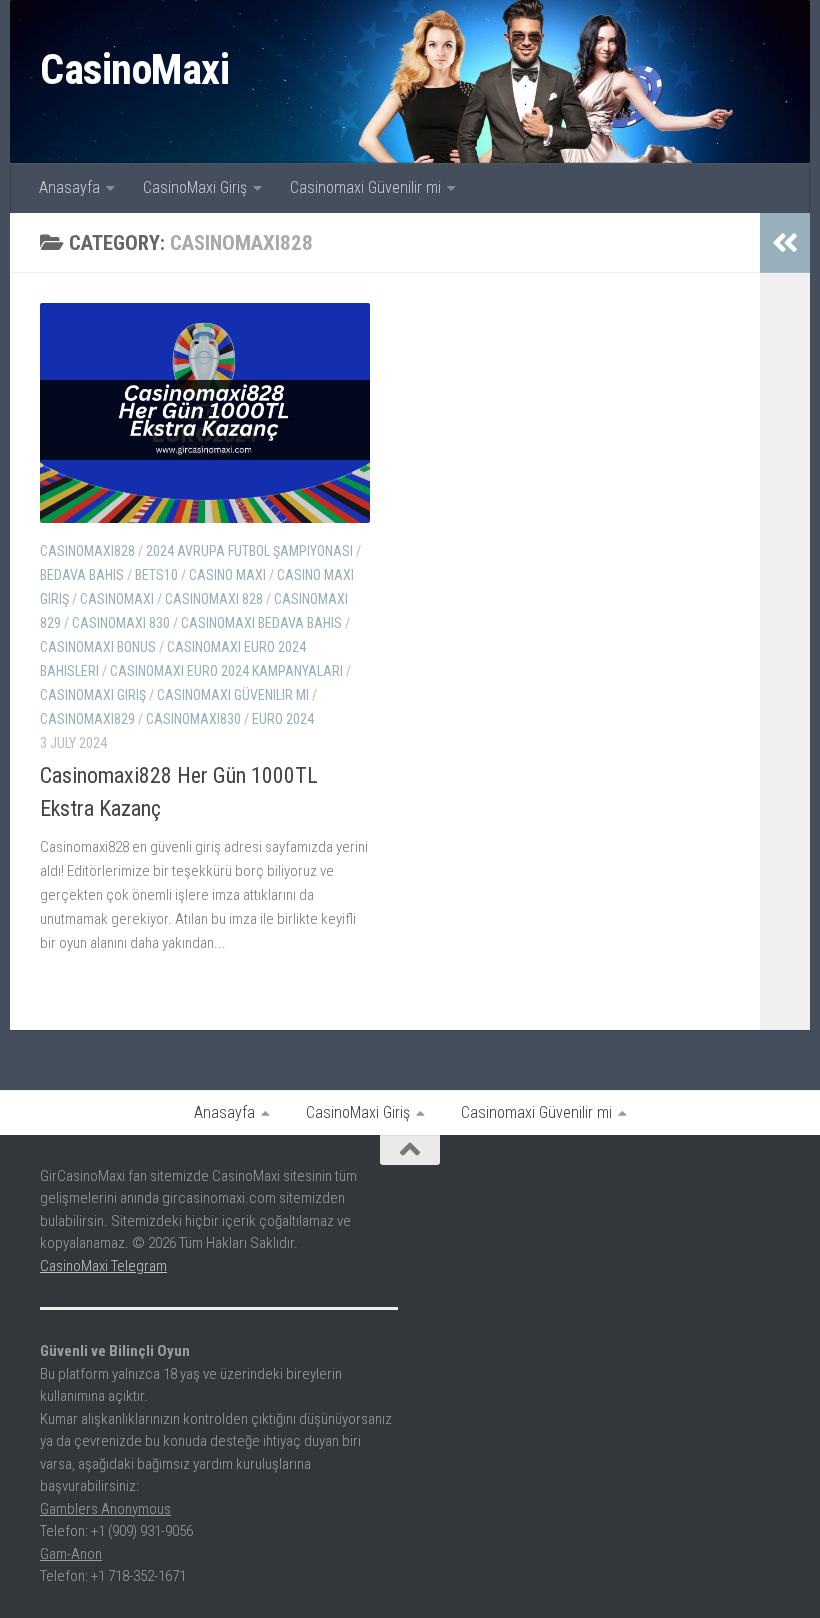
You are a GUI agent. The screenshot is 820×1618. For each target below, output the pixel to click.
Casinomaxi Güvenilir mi (365, 187)
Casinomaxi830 (193, 719)
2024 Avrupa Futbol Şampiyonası (249, 551)
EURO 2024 (283, 719)
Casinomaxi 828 (214, 599)
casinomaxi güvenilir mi (233, 695)
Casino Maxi (227, 575)
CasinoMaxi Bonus (98, 647)
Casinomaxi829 (87, 719)
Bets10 (156, 575)
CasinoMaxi (134, 69)
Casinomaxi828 (87, 551)
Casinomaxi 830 (121, 623)
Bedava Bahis (82, 575)
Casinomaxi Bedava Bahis (261, 623)
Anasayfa (69, 187)
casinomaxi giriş (93, 695)
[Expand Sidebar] (785, 243)
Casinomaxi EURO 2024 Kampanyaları (226, 671)
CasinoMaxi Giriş (195, 187)
